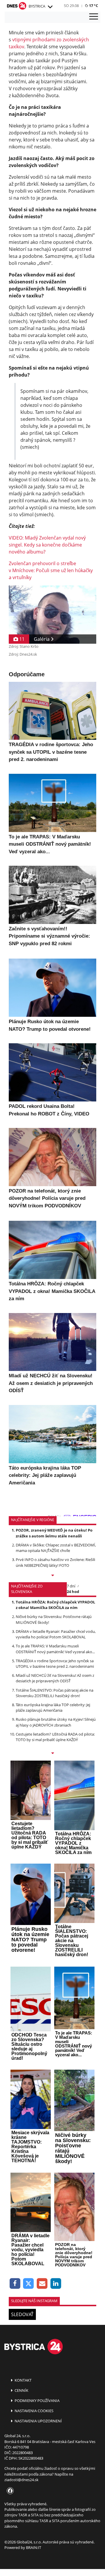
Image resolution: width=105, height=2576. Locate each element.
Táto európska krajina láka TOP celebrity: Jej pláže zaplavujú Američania (53, 1707)
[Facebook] (15, 2284)
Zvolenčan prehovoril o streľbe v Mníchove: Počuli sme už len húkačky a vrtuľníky (51, 570)
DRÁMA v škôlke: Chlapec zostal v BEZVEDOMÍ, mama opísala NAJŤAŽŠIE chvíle (56, 1548)
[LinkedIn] (56, 2284)
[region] (50, 7)
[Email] (42, 2284)
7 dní (71, 1586)
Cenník (21, 2390)
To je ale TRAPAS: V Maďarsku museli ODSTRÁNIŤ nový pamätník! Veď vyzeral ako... (55, 1649)
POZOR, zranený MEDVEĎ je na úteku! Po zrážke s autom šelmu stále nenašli (54, 1533)
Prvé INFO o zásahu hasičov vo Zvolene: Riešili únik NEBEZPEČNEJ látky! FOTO (55, 1562)
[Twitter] (29, 2284)
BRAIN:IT (34, 2547)
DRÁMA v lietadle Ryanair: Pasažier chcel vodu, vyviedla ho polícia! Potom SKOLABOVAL (56, 1634)
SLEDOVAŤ (22, 2314)
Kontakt (23, 2380)
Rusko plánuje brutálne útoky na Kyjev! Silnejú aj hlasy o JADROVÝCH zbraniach (56, 1722)
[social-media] (9, 2491)
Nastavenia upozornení (38, 2421)
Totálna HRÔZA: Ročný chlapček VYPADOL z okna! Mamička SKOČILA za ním (55, 1605)
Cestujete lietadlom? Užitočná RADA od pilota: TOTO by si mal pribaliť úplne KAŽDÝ (55, 1737)
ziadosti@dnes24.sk (21, 2480)
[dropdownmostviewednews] (52, 1576)
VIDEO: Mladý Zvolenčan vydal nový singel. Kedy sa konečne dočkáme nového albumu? (47, 545)
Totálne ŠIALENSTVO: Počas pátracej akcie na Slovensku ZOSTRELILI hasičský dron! (55, 1693)
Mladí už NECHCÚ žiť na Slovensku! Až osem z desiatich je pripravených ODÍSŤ (55, 1678)
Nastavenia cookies (34, 2411)
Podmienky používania (37, 2401)
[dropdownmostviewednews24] (52, 1754)
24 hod (73, 1592)
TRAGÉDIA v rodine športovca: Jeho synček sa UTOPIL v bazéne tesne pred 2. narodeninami (55, 1664)
